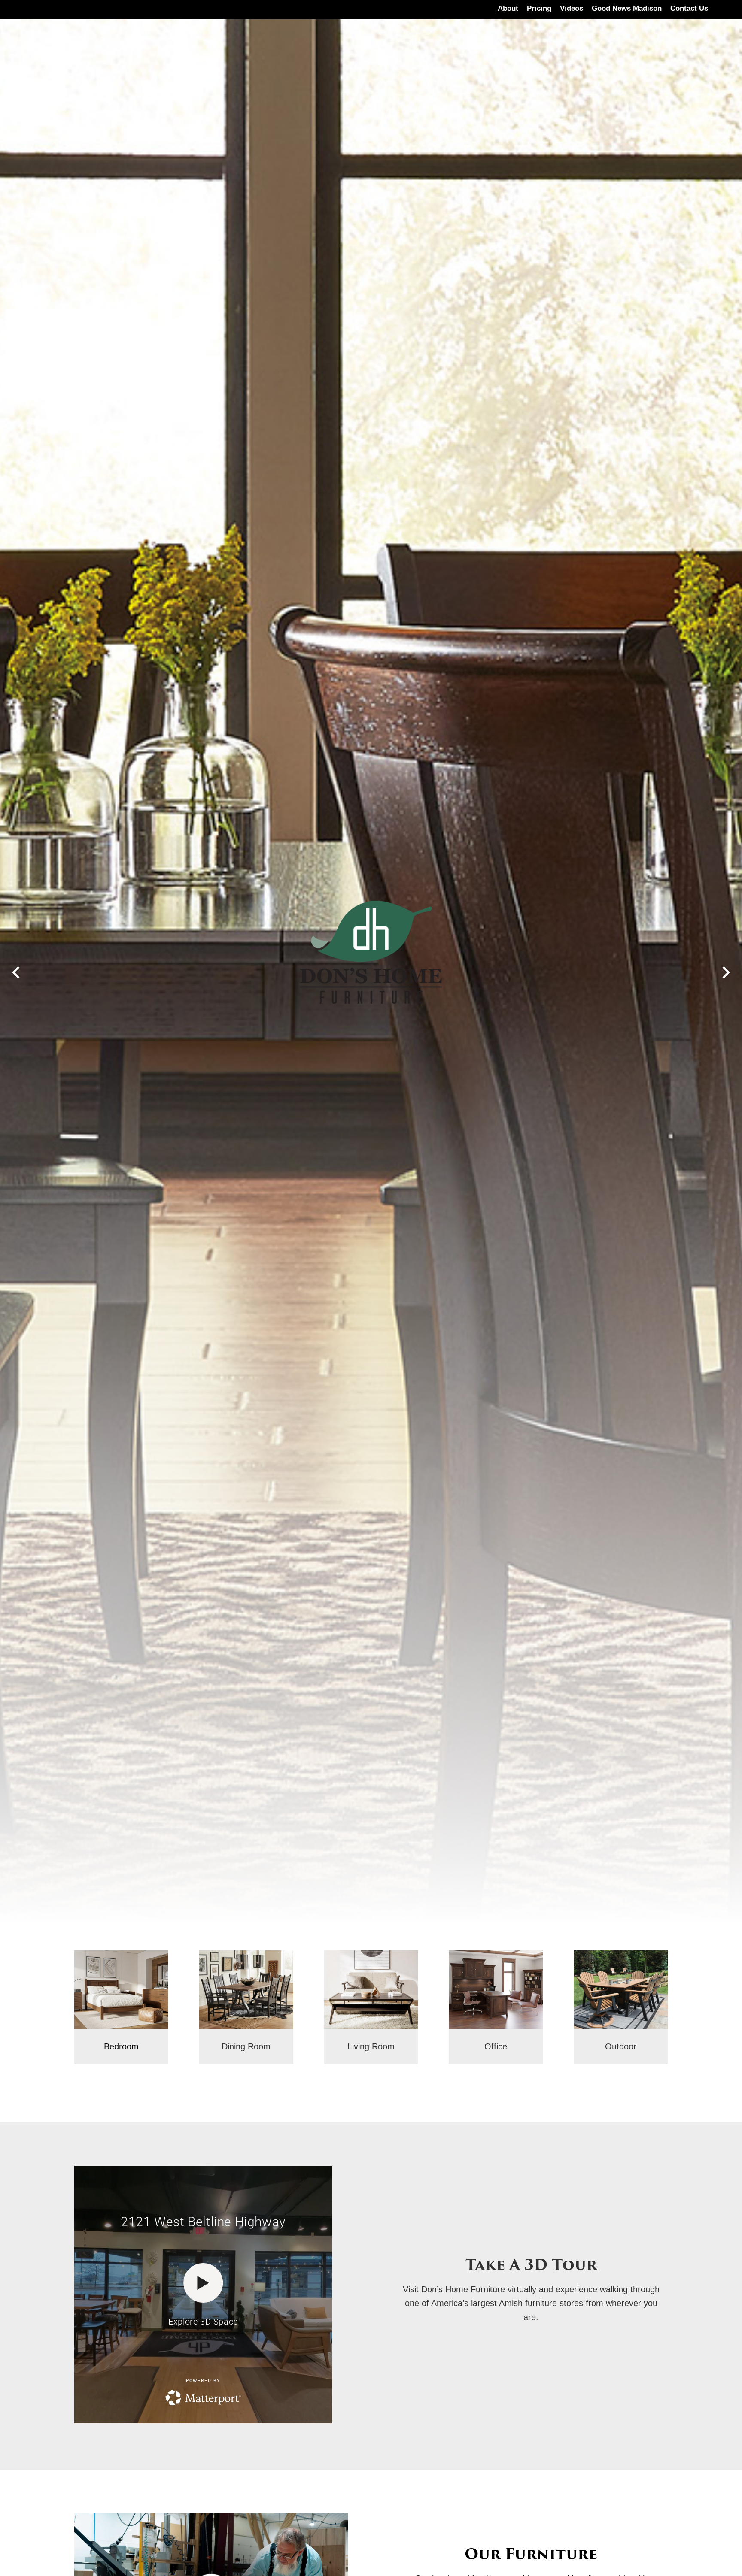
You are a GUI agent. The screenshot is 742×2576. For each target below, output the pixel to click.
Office (496, 2046)
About (508, 8)
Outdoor (621, 2046)
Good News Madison (627, 8)
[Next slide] (726, 972)
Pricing (539, 8)
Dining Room (246, 2046)
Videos (572, 8)
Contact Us (689, 8)
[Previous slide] (16, 972)
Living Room (371, 2046)
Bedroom (121, 2046)
